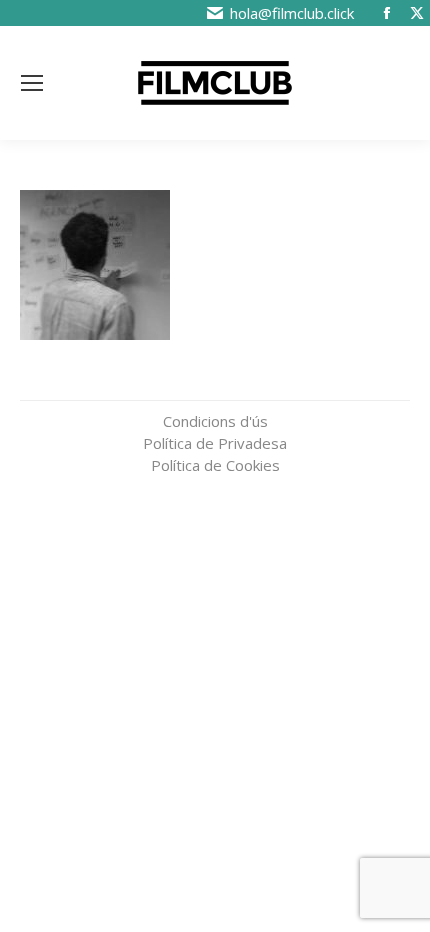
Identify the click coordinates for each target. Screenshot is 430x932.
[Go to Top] (400, 802)
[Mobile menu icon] (32, 83)
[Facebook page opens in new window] (387, 13)
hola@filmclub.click (292, 13)
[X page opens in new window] (417, 13)
